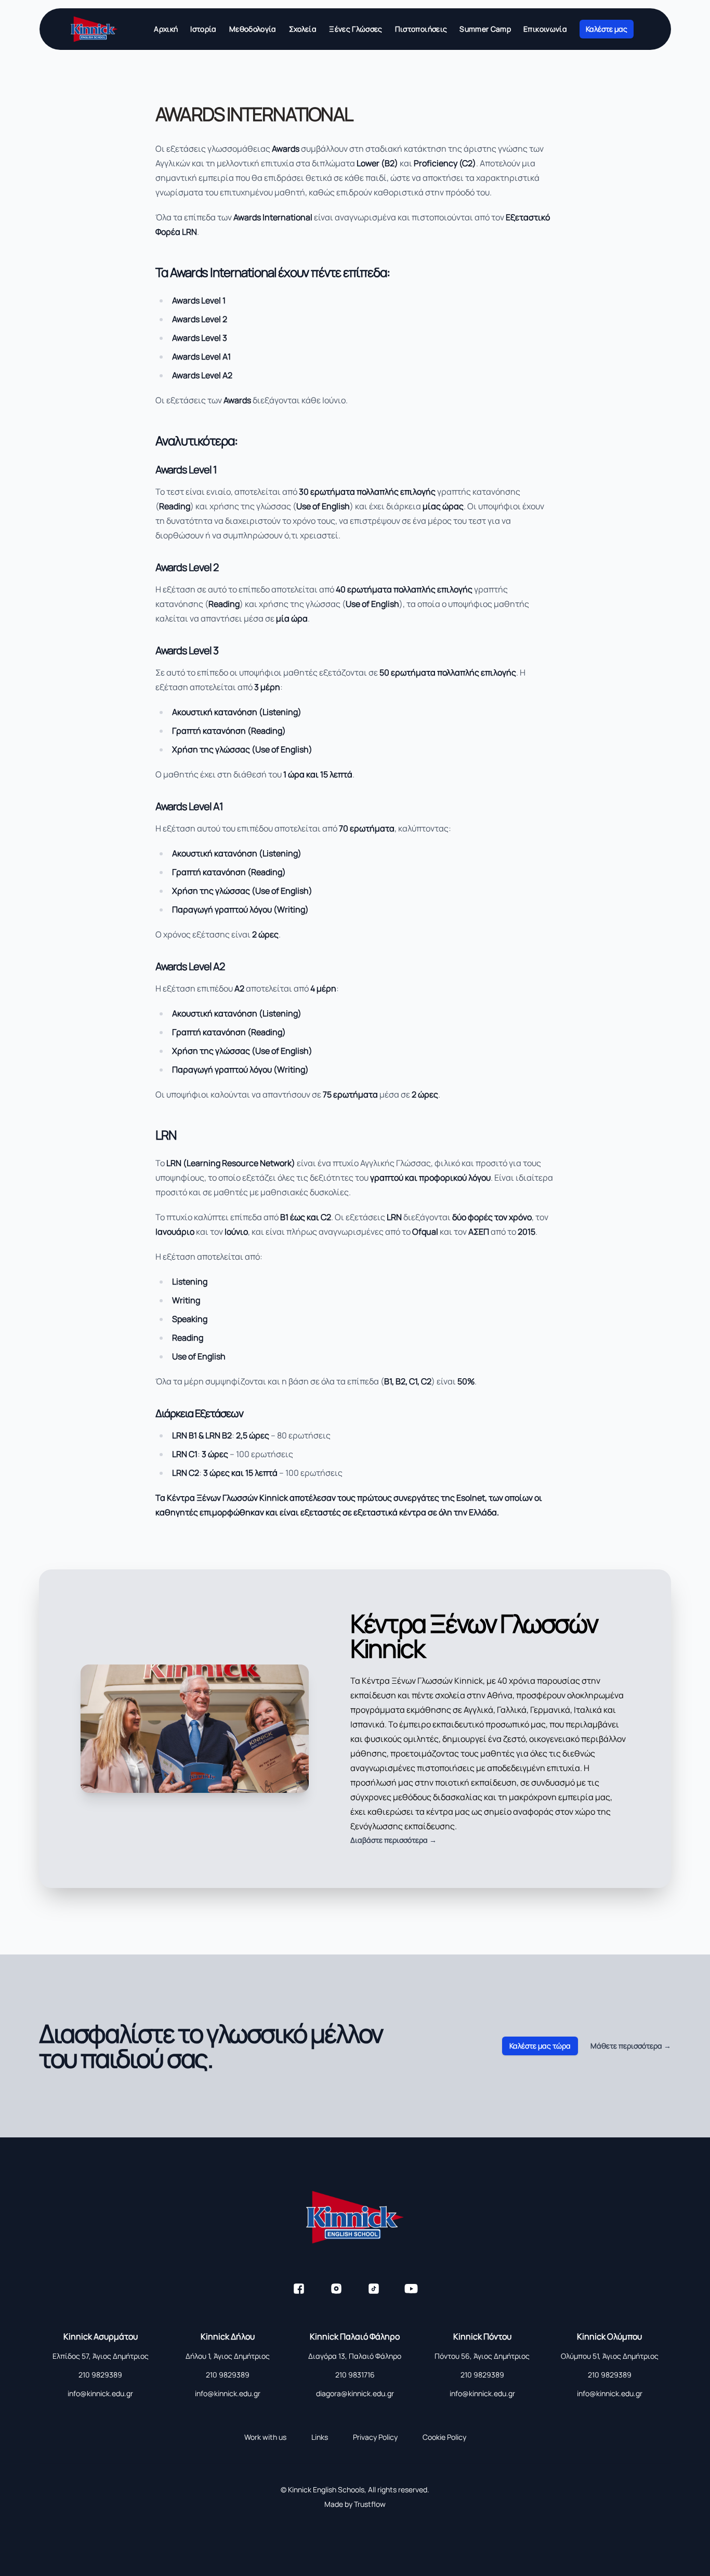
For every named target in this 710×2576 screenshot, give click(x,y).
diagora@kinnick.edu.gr (355, 2393)
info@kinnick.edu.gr (100, 2393)
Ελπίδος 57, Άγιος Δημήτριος (101, 2356)
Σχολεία (303, 29)
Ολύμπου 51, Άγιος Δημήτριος (610, 2356)
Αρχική (166, 29)
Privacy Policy (375, 2437)
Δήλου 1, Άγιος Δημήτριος (228, 2356)
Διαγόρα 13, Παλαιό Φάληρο (355, 2356)
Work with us (265, 2437)
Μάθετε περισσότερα (631, 2046)
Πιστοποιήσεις (421, 29)
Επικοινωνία (545, 29)
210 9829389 (100, 2375)
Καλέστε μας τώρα (540, 2046)
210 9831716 (355, 2375)
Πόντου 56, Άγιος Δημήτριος (482, 2356)
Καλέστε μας (607, 29)
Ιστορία (203, 29)
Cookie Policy (444, 2437)
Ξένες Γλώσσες (356, 29)
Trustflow (370, 2504)
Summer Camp (485, 29)
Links (320, 2437)
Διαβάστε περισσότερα (393, 1840)
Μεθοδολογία (253, 29)
